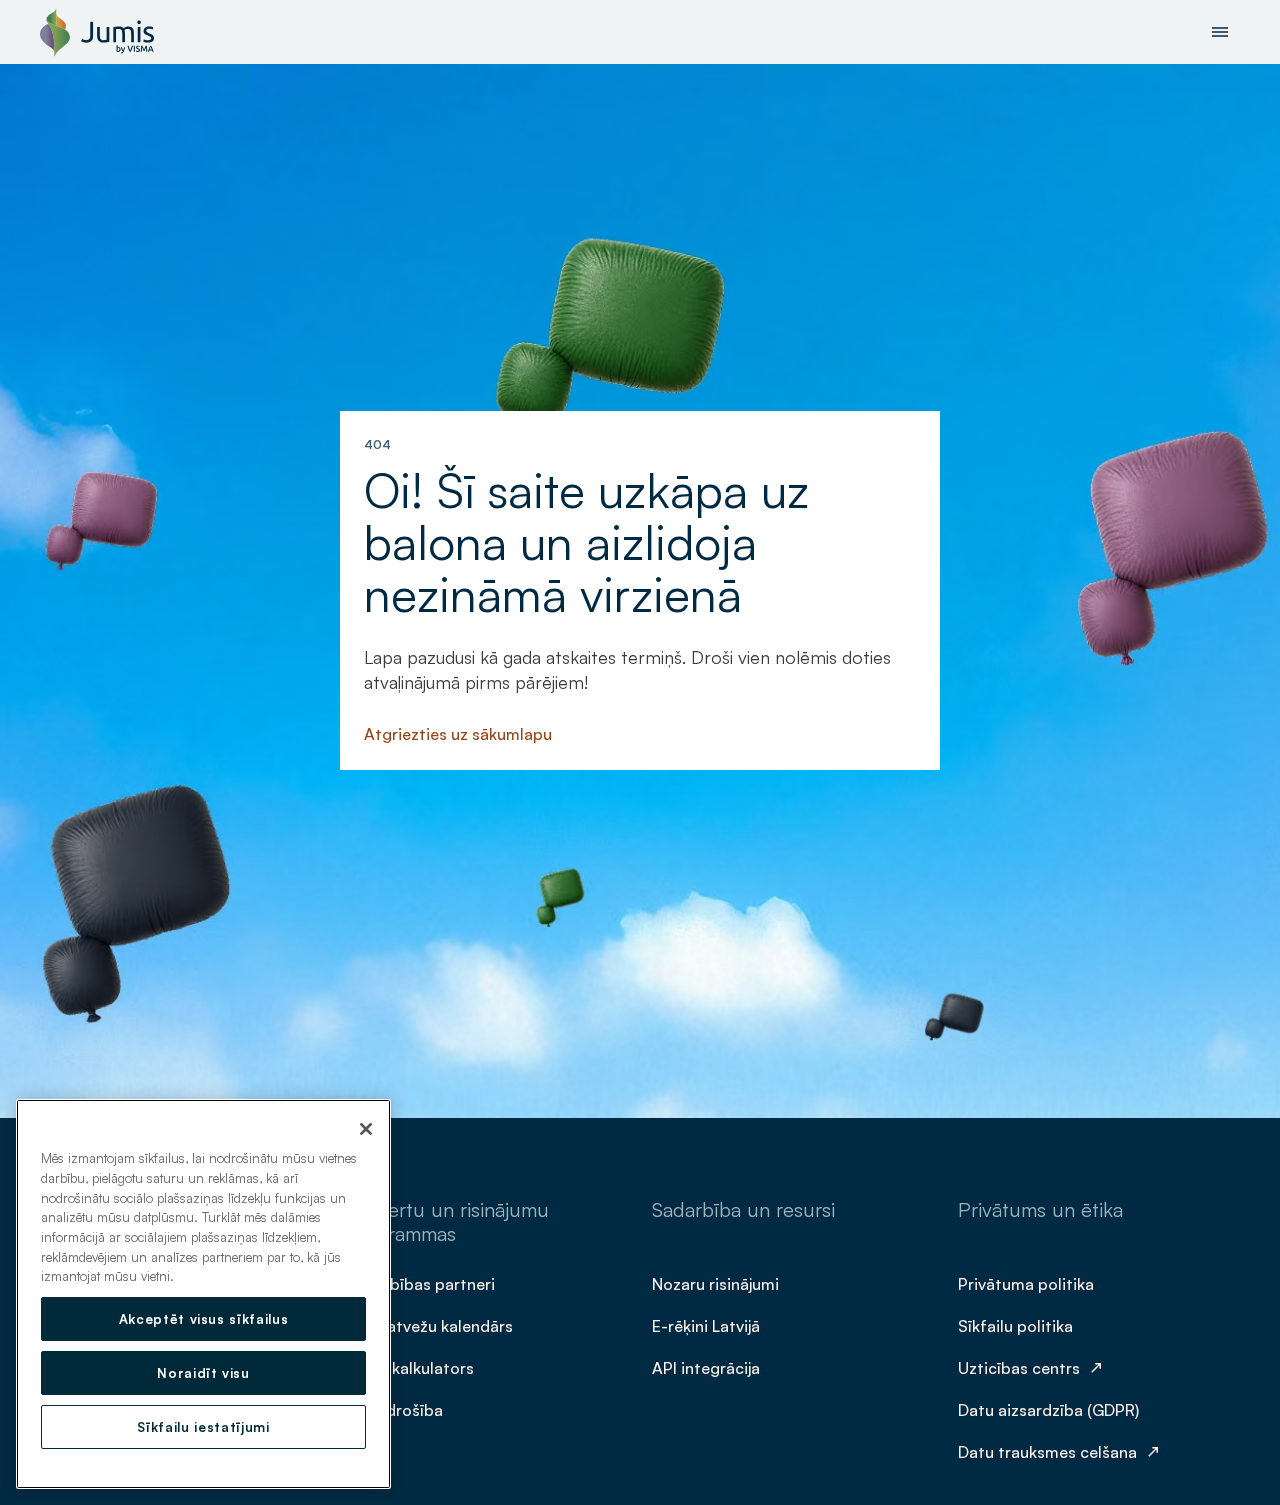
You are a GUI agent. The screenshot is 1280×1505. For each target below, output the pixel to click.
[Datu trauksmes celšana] (1061, 1451)
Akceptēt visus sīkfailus (204, 1319)
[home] (97, 32)
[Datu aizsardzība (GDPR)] (1050, 1409)
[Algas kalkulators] (412, 1367)
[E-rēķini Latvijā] (708, 1325)
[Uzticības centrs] (1033, 1367)
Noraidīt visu (203, 1373)
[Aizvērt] (366, 1129)
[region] (203, 1294)
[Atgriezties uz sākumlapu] (460, 733)
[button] (1220, 32)
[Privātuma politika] (1028, 1283)
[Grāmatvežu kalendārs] (431, 1325)
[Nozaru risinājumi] (717, 1283)
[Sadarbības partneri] (422, 1283)
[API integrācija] (708, 1367)
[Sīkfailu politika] (1017, 1325)
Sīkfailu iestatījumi (203, 1427)
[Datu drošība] (396, 1409)
